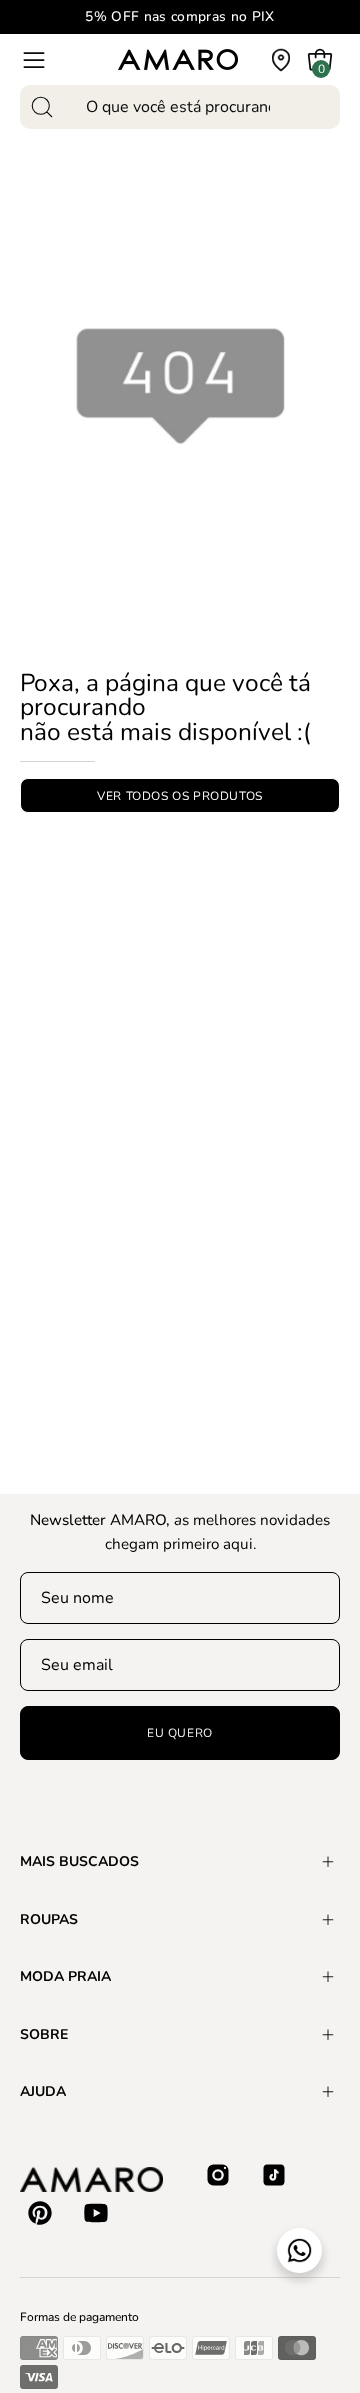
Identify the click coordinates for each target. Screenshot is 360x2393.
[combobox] (180, 107)
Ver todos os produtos (180, 795)
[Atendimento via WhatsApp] (299, 2250)
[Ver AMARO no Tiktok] (274, 2175)
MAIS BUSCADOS (79, 1861)
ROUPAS (49, 1919)
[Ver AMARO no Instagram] (218, 2175)
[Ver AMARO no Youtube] (96, 2213)
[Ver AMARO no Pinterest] (40, 2213)
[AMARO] (178, 59)
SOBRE (44, 2034)
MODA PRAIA (65, 1976)
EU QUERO (180, 1733)
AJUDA (43, 2091)
